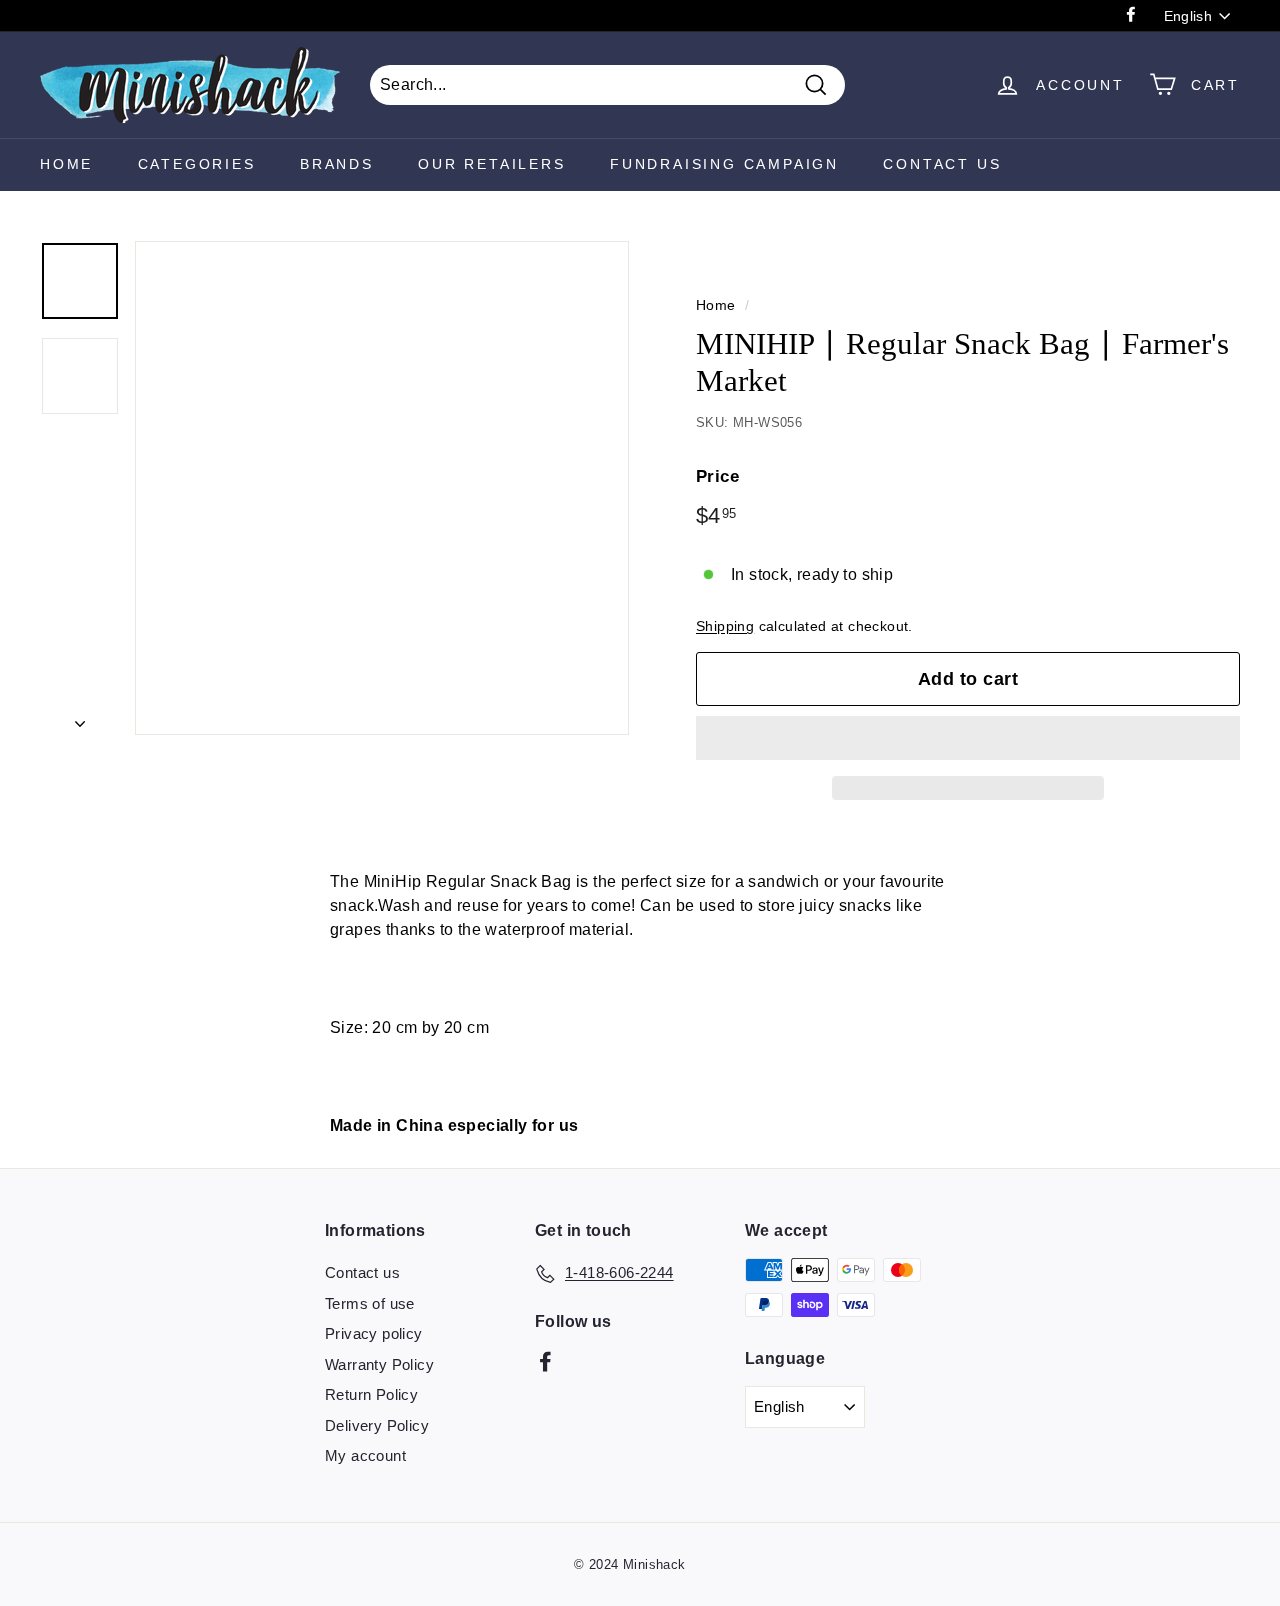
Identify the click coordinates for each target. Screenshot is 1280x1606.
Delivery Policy (377, 1425)
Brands (337, 164)
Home (66, 164)
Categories (197, 164)
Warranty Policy (379, 1364)
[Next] (80, 718)
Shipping (725, 626)
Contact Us (942, 164)
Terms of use (370, 1303)
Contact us (362, 1272)
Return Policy (371, 1394)
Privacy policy (374, 1333)
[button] (968, 738)
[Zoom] (382, 488)
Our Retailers (491, 164)
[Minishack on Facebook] (545, 1360)
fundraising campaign (724, 164)
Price (717, 476)
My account (365, 1455)
